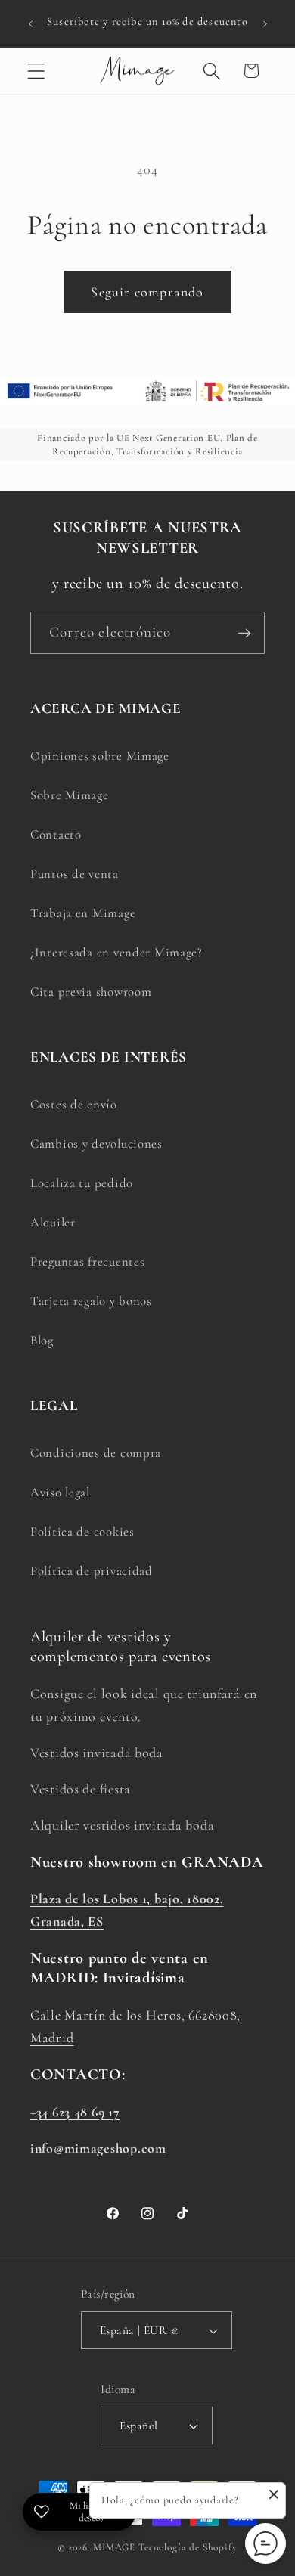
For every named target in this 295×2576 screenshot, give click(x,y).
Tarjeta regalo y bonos (91, 1301)
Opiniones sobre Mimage (100, 756)
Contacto (56, 834)
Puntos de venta (75, 874)
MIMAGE (114, 2547)
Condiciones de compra (96, 1453)
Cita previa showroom (91, 992)
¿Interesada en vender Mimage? (116, 952)
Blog (42, 1340)
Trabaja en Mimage (83, 913)
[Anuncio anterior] (30, 23)
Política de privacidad (92, 1571)
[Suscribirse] (244, 633)
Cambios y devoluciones (96, 1144)
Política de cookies (82, 1531)
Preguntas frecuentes (87, 1262)
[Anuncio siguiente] (265, 23)
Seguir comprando (147, 292)
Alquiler (53, 1222)
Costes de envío (74, 1104)
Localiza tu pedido (82, 1183)
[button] (37, 71)
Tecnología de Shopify (188, 2547)
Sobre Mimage (70, 795)
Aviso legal (60, 1492)
